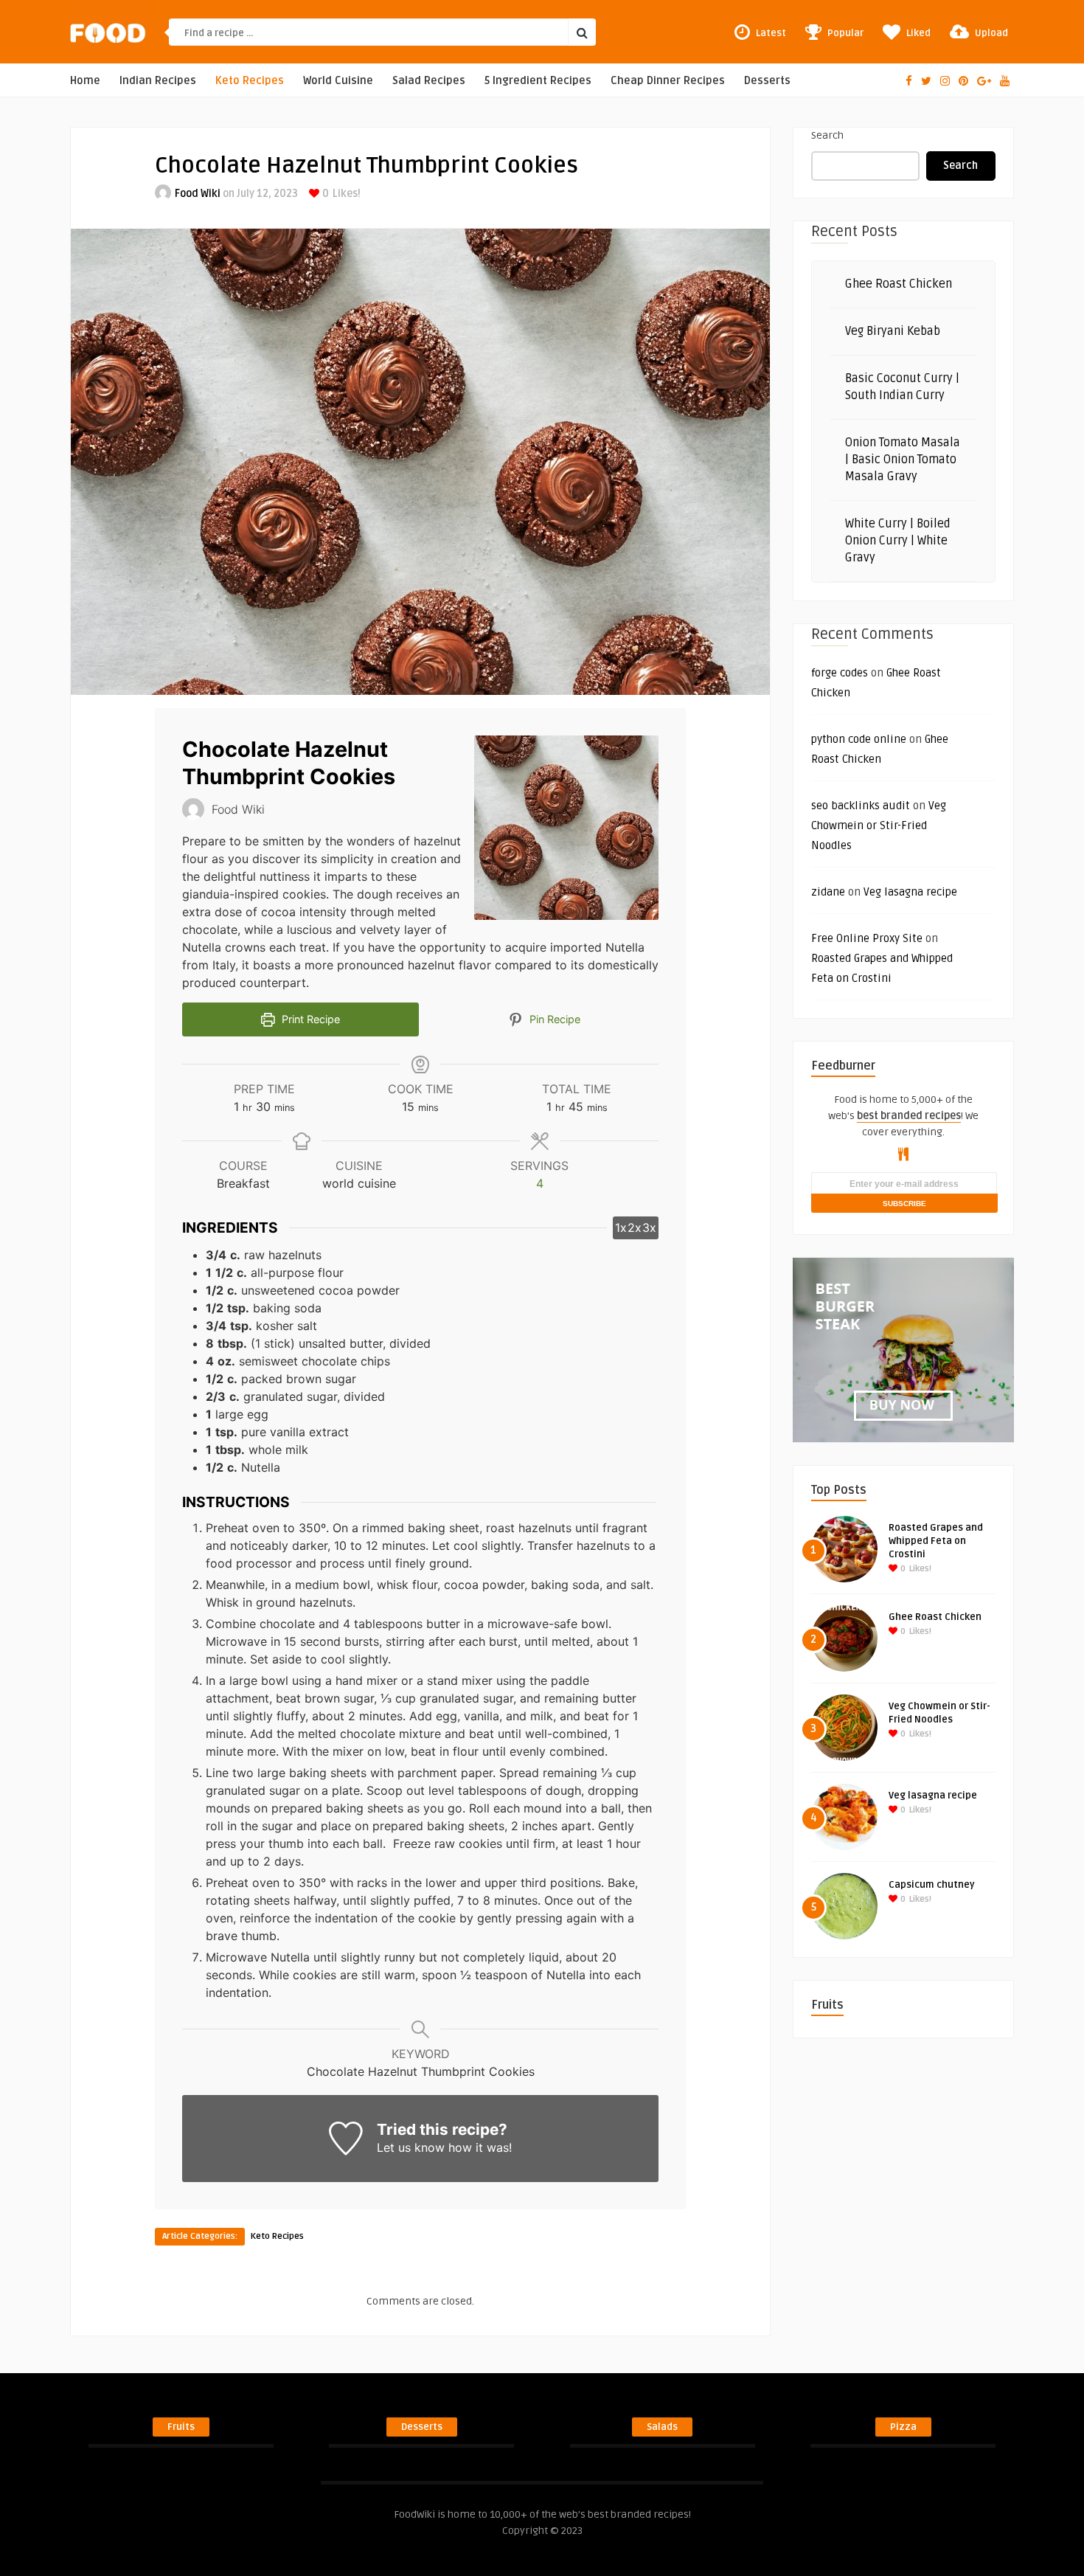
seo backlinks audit (861, 806)
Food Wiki (198, 194)
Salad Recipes (429, 81)
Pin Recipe (553, 1019)
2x (635, 1228)
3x (649, 1228)
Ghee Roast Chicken (899, 284)
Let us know (411, 2147)
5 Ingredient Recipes (538, 81)
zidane (828, 892)
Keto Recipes (250, 81)
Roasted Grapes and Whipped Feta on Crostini (936, 1541)
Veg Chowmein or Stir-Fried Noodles (879, 825)
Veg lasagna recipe (910, 892)
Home (85, 81)
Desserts (767, 81)
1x (621, 1228)
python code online (859, 739)
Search (827, 135)
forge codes (840, 673)
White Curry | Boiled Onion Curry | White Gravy (898, 541)
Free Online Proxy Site (867, 938)
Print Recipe (309, 1019)
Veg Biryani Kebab (893, 331)
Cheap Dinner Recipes (668, 81)
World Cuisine (338, 81)
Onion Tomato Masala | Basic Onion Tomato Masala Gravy (903, 460)
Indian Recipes (158, 81)
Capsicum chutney (932, 1885)
